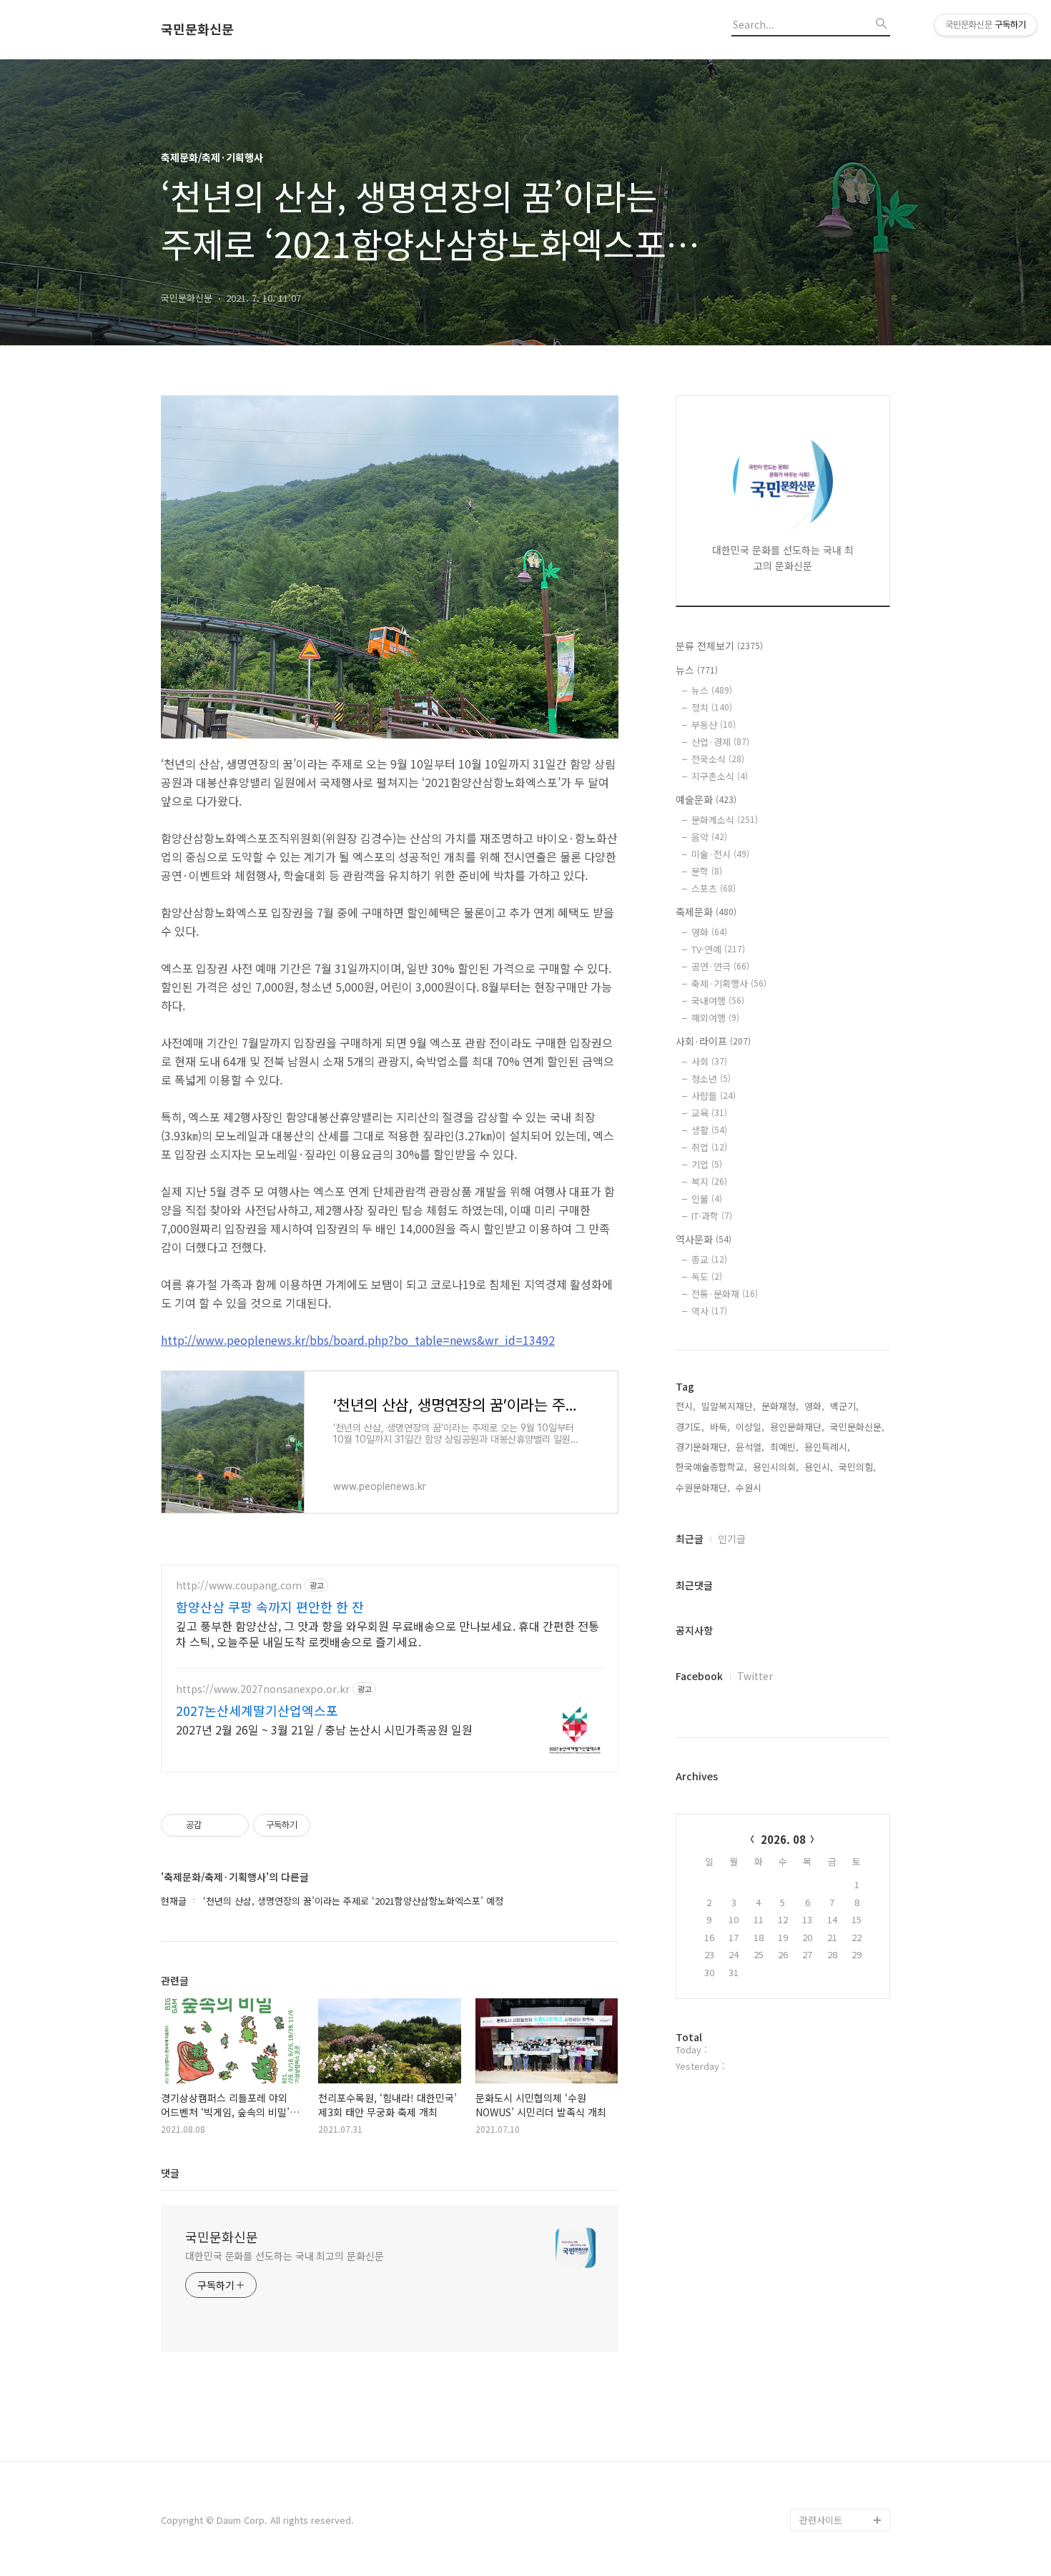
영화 (709, 932)
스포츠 (714, 888)
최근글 (690, 1539)
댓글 (170, 2173)
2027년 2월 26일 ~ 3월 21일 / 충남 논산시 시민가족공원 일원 (324, 1729)
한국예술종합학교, (711, 1467)
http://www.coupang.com (239, 1585)
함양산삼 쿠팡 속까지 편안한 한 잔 (270, 1607)
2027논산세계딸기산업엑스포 (257, 1710)
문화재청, (780, 1406)
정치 (712, 707)
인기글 (732, 1539)
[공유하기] (215, 1825)
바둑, (720, 1427)
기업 (707, 1164)
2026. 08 (783, 1839)
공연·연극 (720, 966)
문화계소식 (725, 820)
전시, (686, 1406)
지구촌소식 (720, 776)
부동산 (714, 725)
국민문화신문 (197, 29)
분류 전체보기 (719, 646)
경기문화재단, (703, 1447)
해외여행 (715, 1018)
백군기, (844, 1406)
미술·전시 (720, 854)
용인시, (819, 1467)
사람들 (714, 1096)
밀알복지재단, (729, 1406)
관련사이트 (821, 2520)
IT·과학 (712, 1216)
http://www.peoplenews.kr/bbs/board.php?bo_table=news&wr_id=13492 (358, 1340)
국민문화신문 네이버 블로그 (840, 2463)
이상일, (750, 1427)
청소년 (711, 1079)
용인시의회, (776, 1467)
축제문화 (706, 912)
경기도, (690, 1427)
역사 (709, 1311)
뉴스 (697, 670)
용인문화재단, (797, 1427)
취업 (709, 1147)
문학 (707, 871)
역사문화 (704, 1239)
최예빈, (784, 1447)
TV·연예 (718, 949)
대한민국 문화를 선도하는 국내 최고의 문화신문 (285, 2256)
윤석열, (750, 1447)
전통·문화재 (725, 1294)
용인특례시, (827, 1447)
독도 (707, 1277)
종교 (709, 1259)
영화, (814, 1406)
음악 (709, 837)
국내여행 (718, 1001)
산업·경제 (720, 742)
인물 (707, 1199)
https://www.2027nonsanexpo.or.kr (263, 1689)
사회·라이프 (713, 1041)
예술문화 (706, 799)
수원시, (750, 1487)
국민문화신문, (857, 1427)
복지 (709, 1181)
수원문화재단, (703, 1487)
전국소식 (718, 759)
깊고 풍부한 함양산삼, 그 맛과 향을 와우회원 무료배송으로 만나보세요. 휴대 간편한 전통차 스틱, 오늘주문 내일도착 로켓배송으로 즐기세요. (388, 1633)
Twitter (755, 1676)
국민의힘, (857, 1467)
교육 (709, 1113)
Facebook (699, 1676)
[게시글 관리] (233, 1825)
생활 (709, 1130)
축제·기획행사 (729, 983)
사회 (709, 1061)
